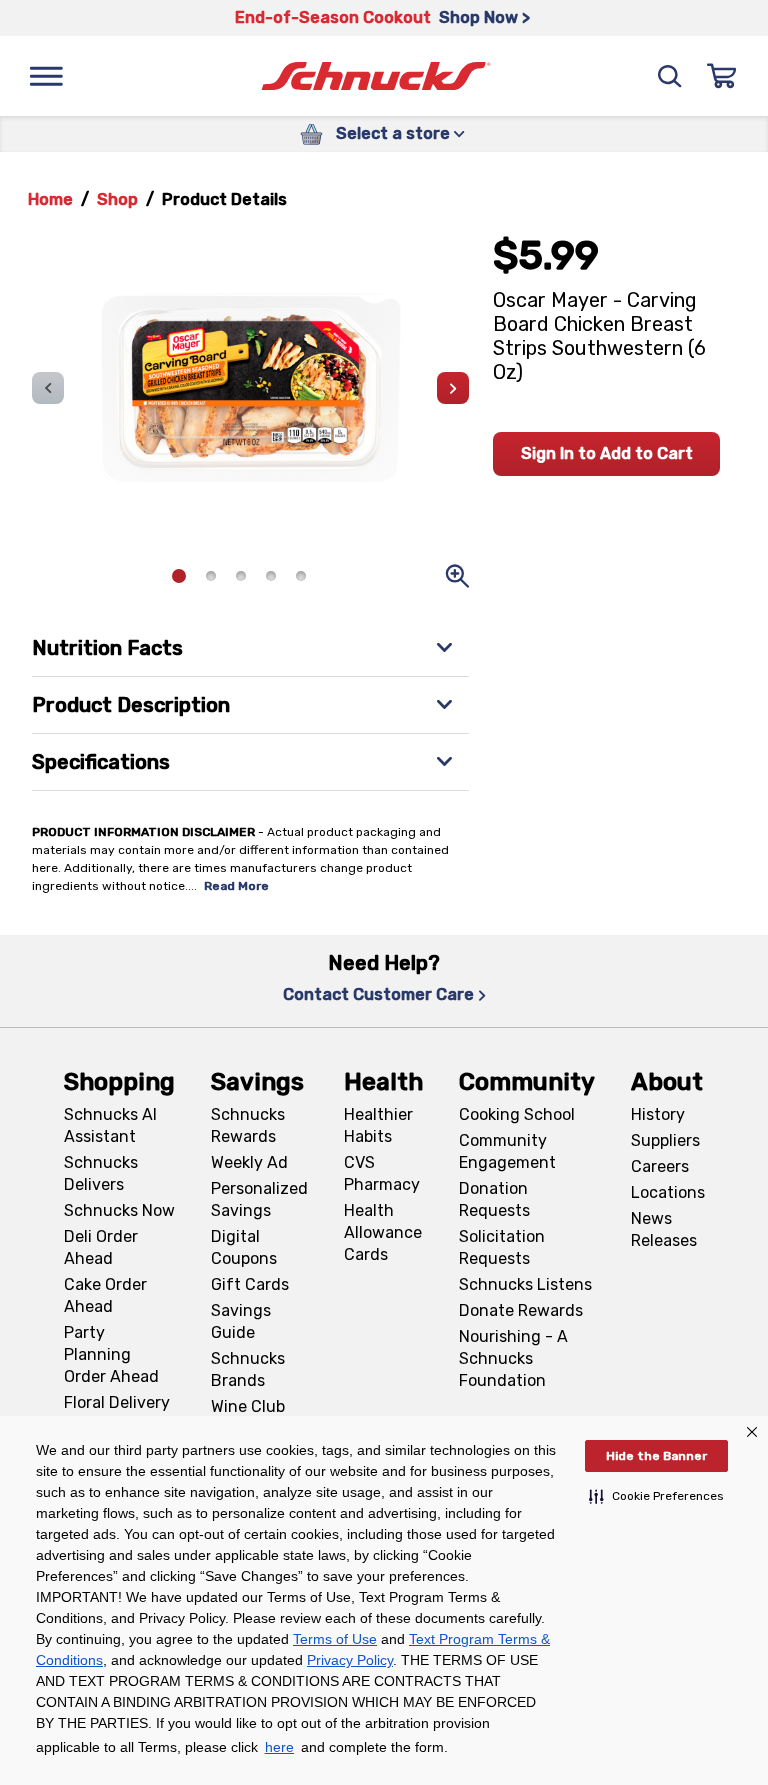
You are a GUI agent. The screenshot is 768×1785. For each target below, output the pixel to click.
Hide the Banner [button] (656, 1456)
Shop (117, 199)
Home (50, 199)
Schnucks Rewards (248, 1125)
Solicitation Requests (502, 1247)
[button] (656, 1496)
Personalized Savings (259, 1199)
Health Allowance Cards (383, 1232)
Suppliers (665, 1140)
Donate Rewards (521, 1310)
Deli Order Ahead (101, 1247)
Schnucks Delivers (101, 1173)
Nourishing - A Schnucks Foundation (513, 1358)
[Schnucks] (376, 76)
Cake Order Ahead (105, 1295)
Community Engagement (507, 1151)
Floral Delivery (117, 1402)
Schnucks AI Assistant (110, 1125)
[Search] (670, 76)
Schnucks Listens (525, 1284)
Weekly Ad (249, 1162)
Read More (236, 886)
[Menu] (46, 76)
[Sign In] (722, 76)
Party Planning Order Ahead (111, 1354)
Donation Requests (494, 1199)
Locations (668, 1192)
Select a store (393, 133)
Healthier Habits (378, 1125)
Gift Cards (250, 1284)
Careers (660, 1166)
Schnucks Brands (248, 1369)
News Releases (664, 1229)
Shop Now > (484, 17)
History (658, 1114)
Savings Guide (241, 1321)
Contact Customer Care (378, 994)
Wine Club (248, 1406)
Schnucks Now (119, 1210)
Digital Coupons (244, 1247)
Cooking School (517, 1114)
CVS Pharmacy (382, 1173)
